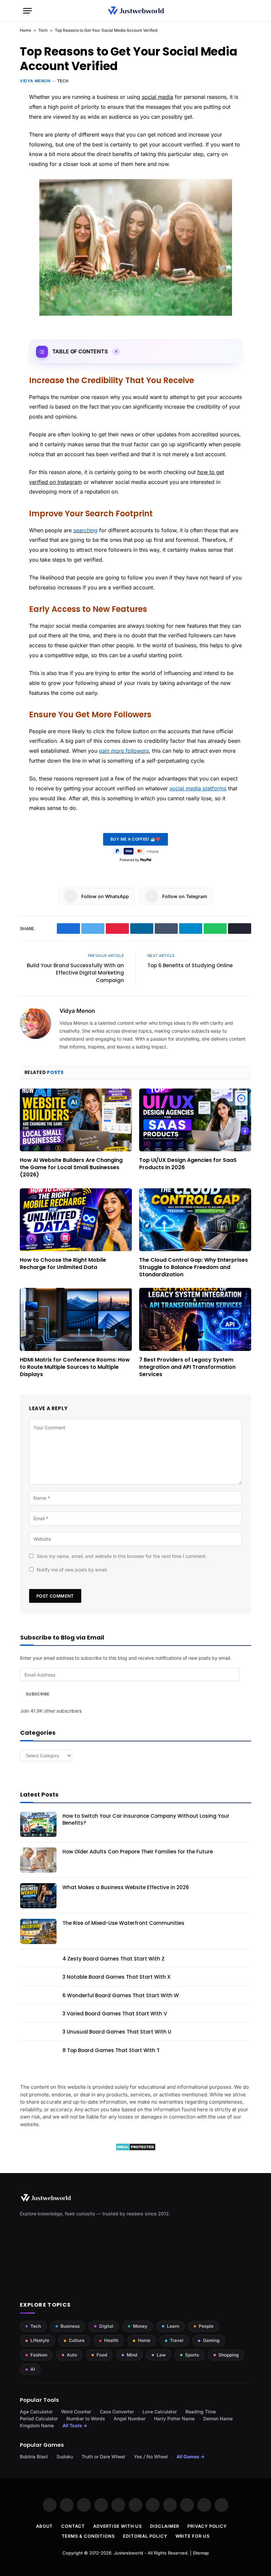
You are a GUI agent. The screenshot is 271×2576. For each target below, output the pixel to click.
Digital (106, 2326)
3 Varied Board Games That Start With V (115, 2014)
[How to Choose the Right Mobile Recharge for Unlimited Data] (76, 1220)
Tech (43, 30)
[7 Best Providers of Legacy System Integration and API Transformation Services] (195, 1319)
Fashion (39, 2355)
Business (70, 2326)
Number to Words (86, 2418)
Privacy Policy (207, 2526)
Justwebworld (129, 2553)
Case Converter (117, 2412)
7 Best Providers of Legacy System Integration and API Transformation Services (187, 1367)
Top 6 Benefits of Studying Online (190, 965)
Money (140, 2326)
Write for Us (193, 2536)
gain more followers (124, 751)
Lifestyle (40, 2340)
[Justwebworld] (136, 11)
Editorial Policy (145, 2536)
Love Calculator (160, 2412)
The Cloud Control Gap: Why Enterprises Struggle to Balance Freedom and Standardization (194, 1267)
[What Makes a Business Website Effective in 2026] (38, 1896)
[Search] (245, 11)
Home (25, 30)
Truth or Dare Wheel (103, 2457)
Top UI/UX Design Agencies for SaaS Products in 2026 (188, 1164)
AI (33, 2369)
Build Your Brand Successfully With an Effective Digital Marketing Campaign (75, 973)
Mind (132, 2355)
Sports (192, 2355)
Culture (77, 2340)
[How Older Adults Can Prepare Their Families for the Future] (38, 1860)
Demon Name (218, 2418)
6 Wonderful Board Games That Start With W (121, 1995)
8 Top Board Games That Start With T (111, 2050)
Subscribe (38, 1694)
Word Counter (76, 2412)
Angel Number (130, 2418)
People (206, 2326)
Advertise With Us (117, 2526)
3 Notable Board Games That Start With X (116, 1977)
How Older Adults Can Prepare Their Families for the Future (138, 1852)
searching (85, 530)
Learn (173, 2326)
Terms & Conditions (88, 2536)
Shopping (229, 2355)
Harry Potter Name (174, 2418)
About (45, 2526)
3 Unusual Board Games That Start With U (117, 2032)
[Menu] (27, 11)
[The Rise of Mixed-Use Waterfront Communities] (38, 1931)
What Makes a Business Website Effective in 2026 (126, 1887)
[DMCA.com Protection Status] (136, 2149)
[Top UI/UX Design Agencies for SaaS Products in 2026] (195, 1120)
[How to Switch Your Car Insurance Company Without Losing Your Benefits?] (38, 1824)
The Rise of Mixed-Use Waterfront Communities (123, 1923)
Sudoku (65, 2457)
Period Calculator (39, 2418)
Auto (72, 2355)
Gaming (211, 2340)
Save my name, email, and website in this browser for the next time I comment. (122, 1556)
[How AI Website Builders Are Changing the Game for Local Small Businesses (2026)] (76, 1120)
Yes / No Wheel (151, 2457)
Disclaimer (165, 2526)
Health (111, 2340)
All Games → (191, 2457)
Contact (73, 2526)
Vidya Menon (35, 81)
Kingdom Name (37, 2425)
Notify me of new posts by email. (72, 1570)
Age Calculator (36, 2412)
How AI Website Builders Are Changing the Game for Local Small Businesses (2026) (71, 1167)
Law (161, 2355)
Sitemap (201, 2553)
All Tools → (75, 2425)
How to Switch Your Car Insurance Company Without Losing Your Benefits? (146, 1819)
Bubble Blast (34, 2457)
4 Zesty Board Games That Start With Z (114, 1959)
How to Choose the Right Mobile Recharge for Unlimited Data (63, 1264)
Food (102, 2355)
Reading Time (201, 2412)
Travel (177, 2340)
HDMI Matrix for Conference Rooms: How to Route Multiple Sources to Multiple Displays (75, 1367)
